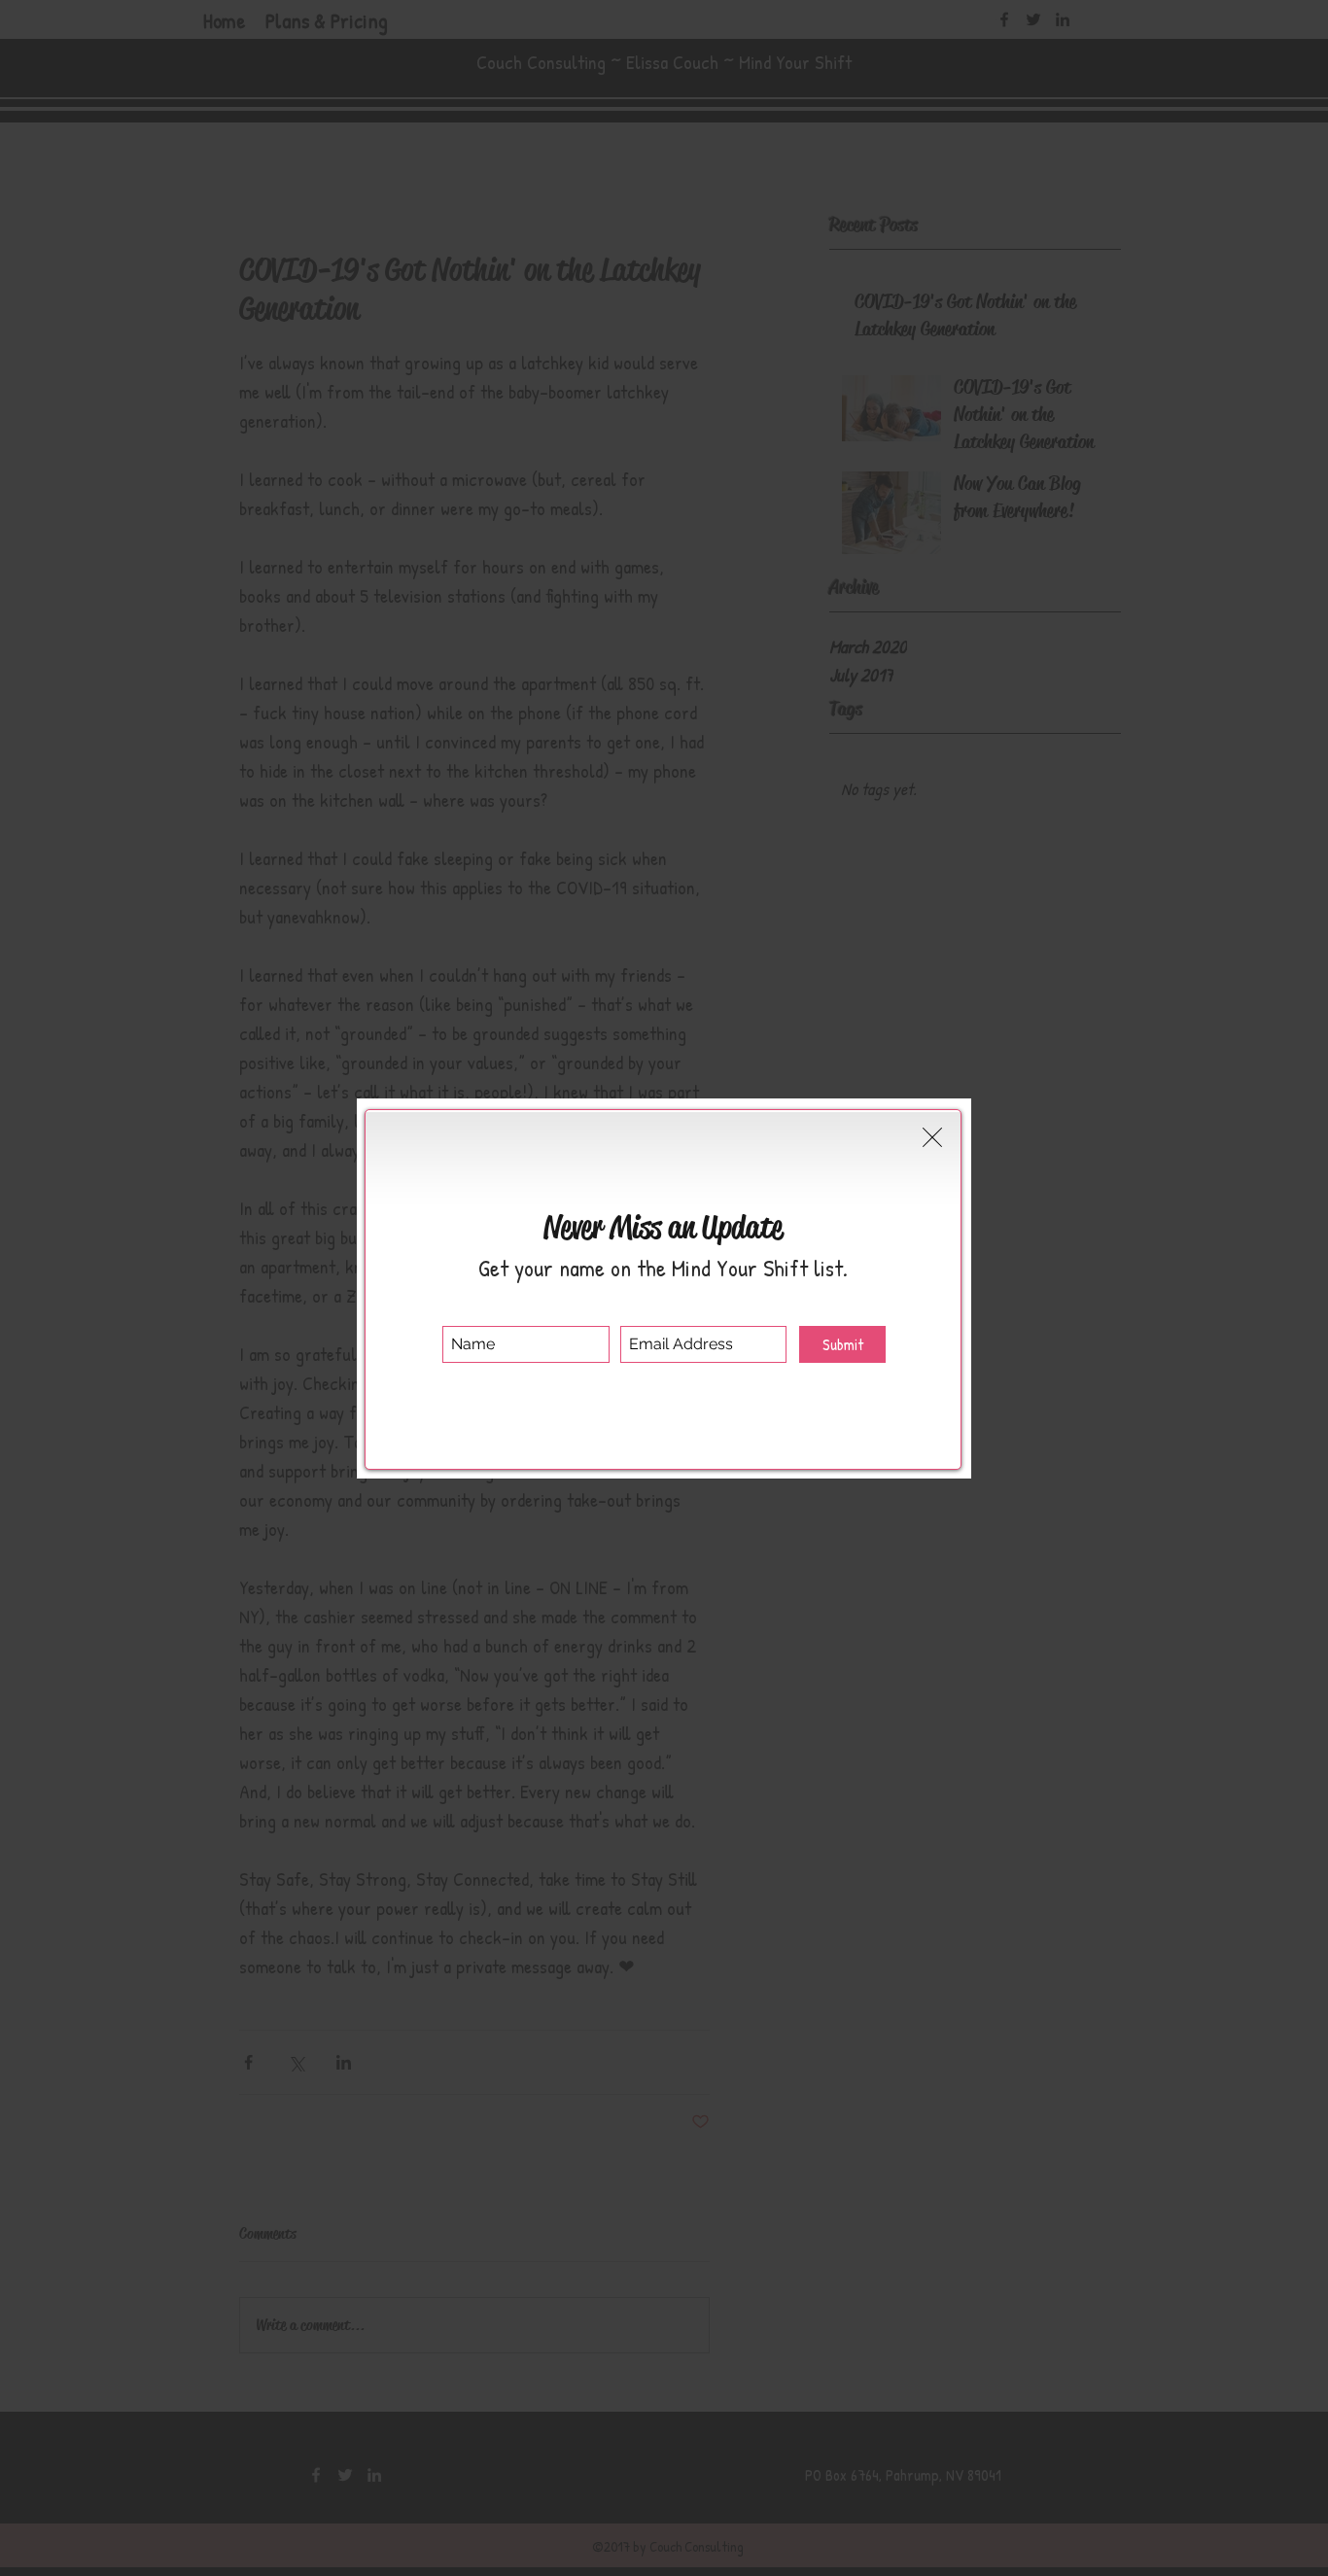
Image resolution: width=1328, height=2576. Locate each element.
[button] (932, 1137)
